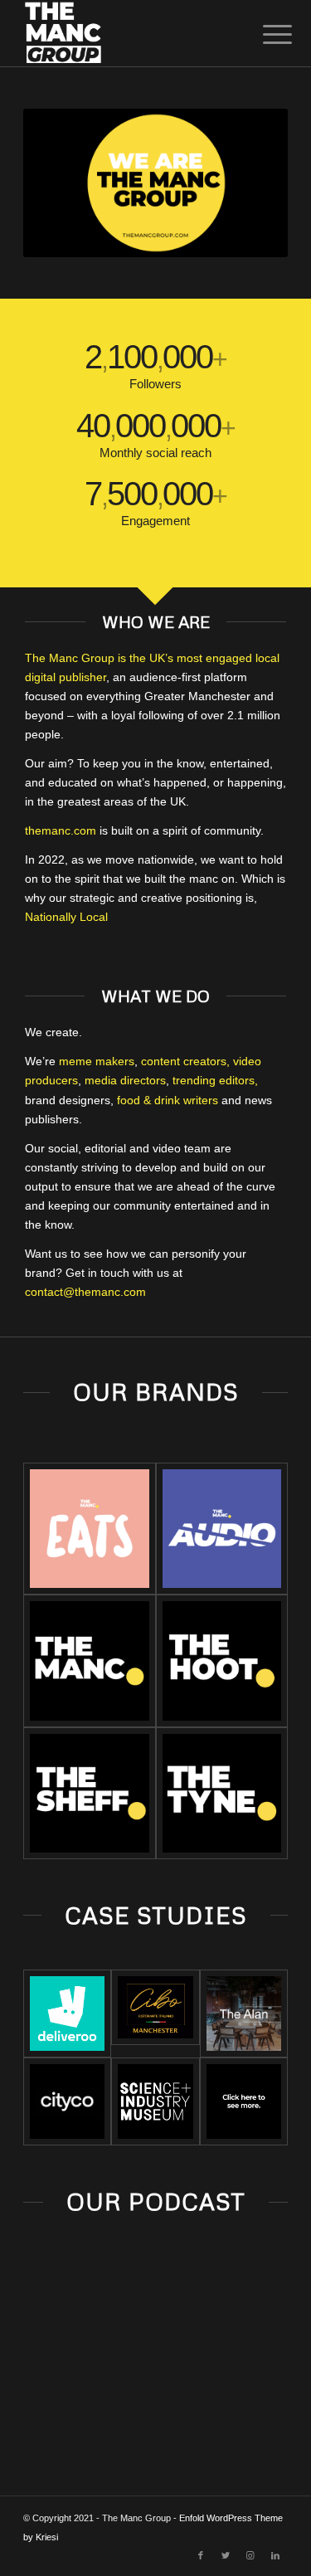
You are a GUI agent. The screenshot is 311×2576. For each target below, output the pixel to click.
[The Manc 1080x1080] (89, 1661)
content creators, (185, 1061)
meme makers (97, 1061)
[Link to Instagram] (250, 2555)
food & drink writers (168, 1100)
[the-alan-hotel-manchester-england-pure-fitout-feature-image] (244, 2014)
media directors (125, 1080)
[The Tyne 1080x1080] (222, 1793)
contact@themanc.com (85, 1292)
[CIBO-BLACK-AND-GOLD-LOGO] (155, 2007)
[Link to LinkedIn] (275, 2555)
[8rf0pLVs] (67, 2101)
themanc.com (61, 830)
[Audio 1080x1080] (222, 1529)
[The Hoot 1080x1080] (222, 1661)
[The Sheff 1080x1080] (89, 1793)
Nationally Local (66, 917)
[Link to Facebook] (201, 2555)
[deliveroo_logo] (67, 2014)
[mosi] (155, 2101)
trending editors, (214, 1080)
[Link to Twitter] (226, 2555)
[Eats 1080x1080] (89, 1529)
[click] (244, 2101)
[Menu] (265, 35)
